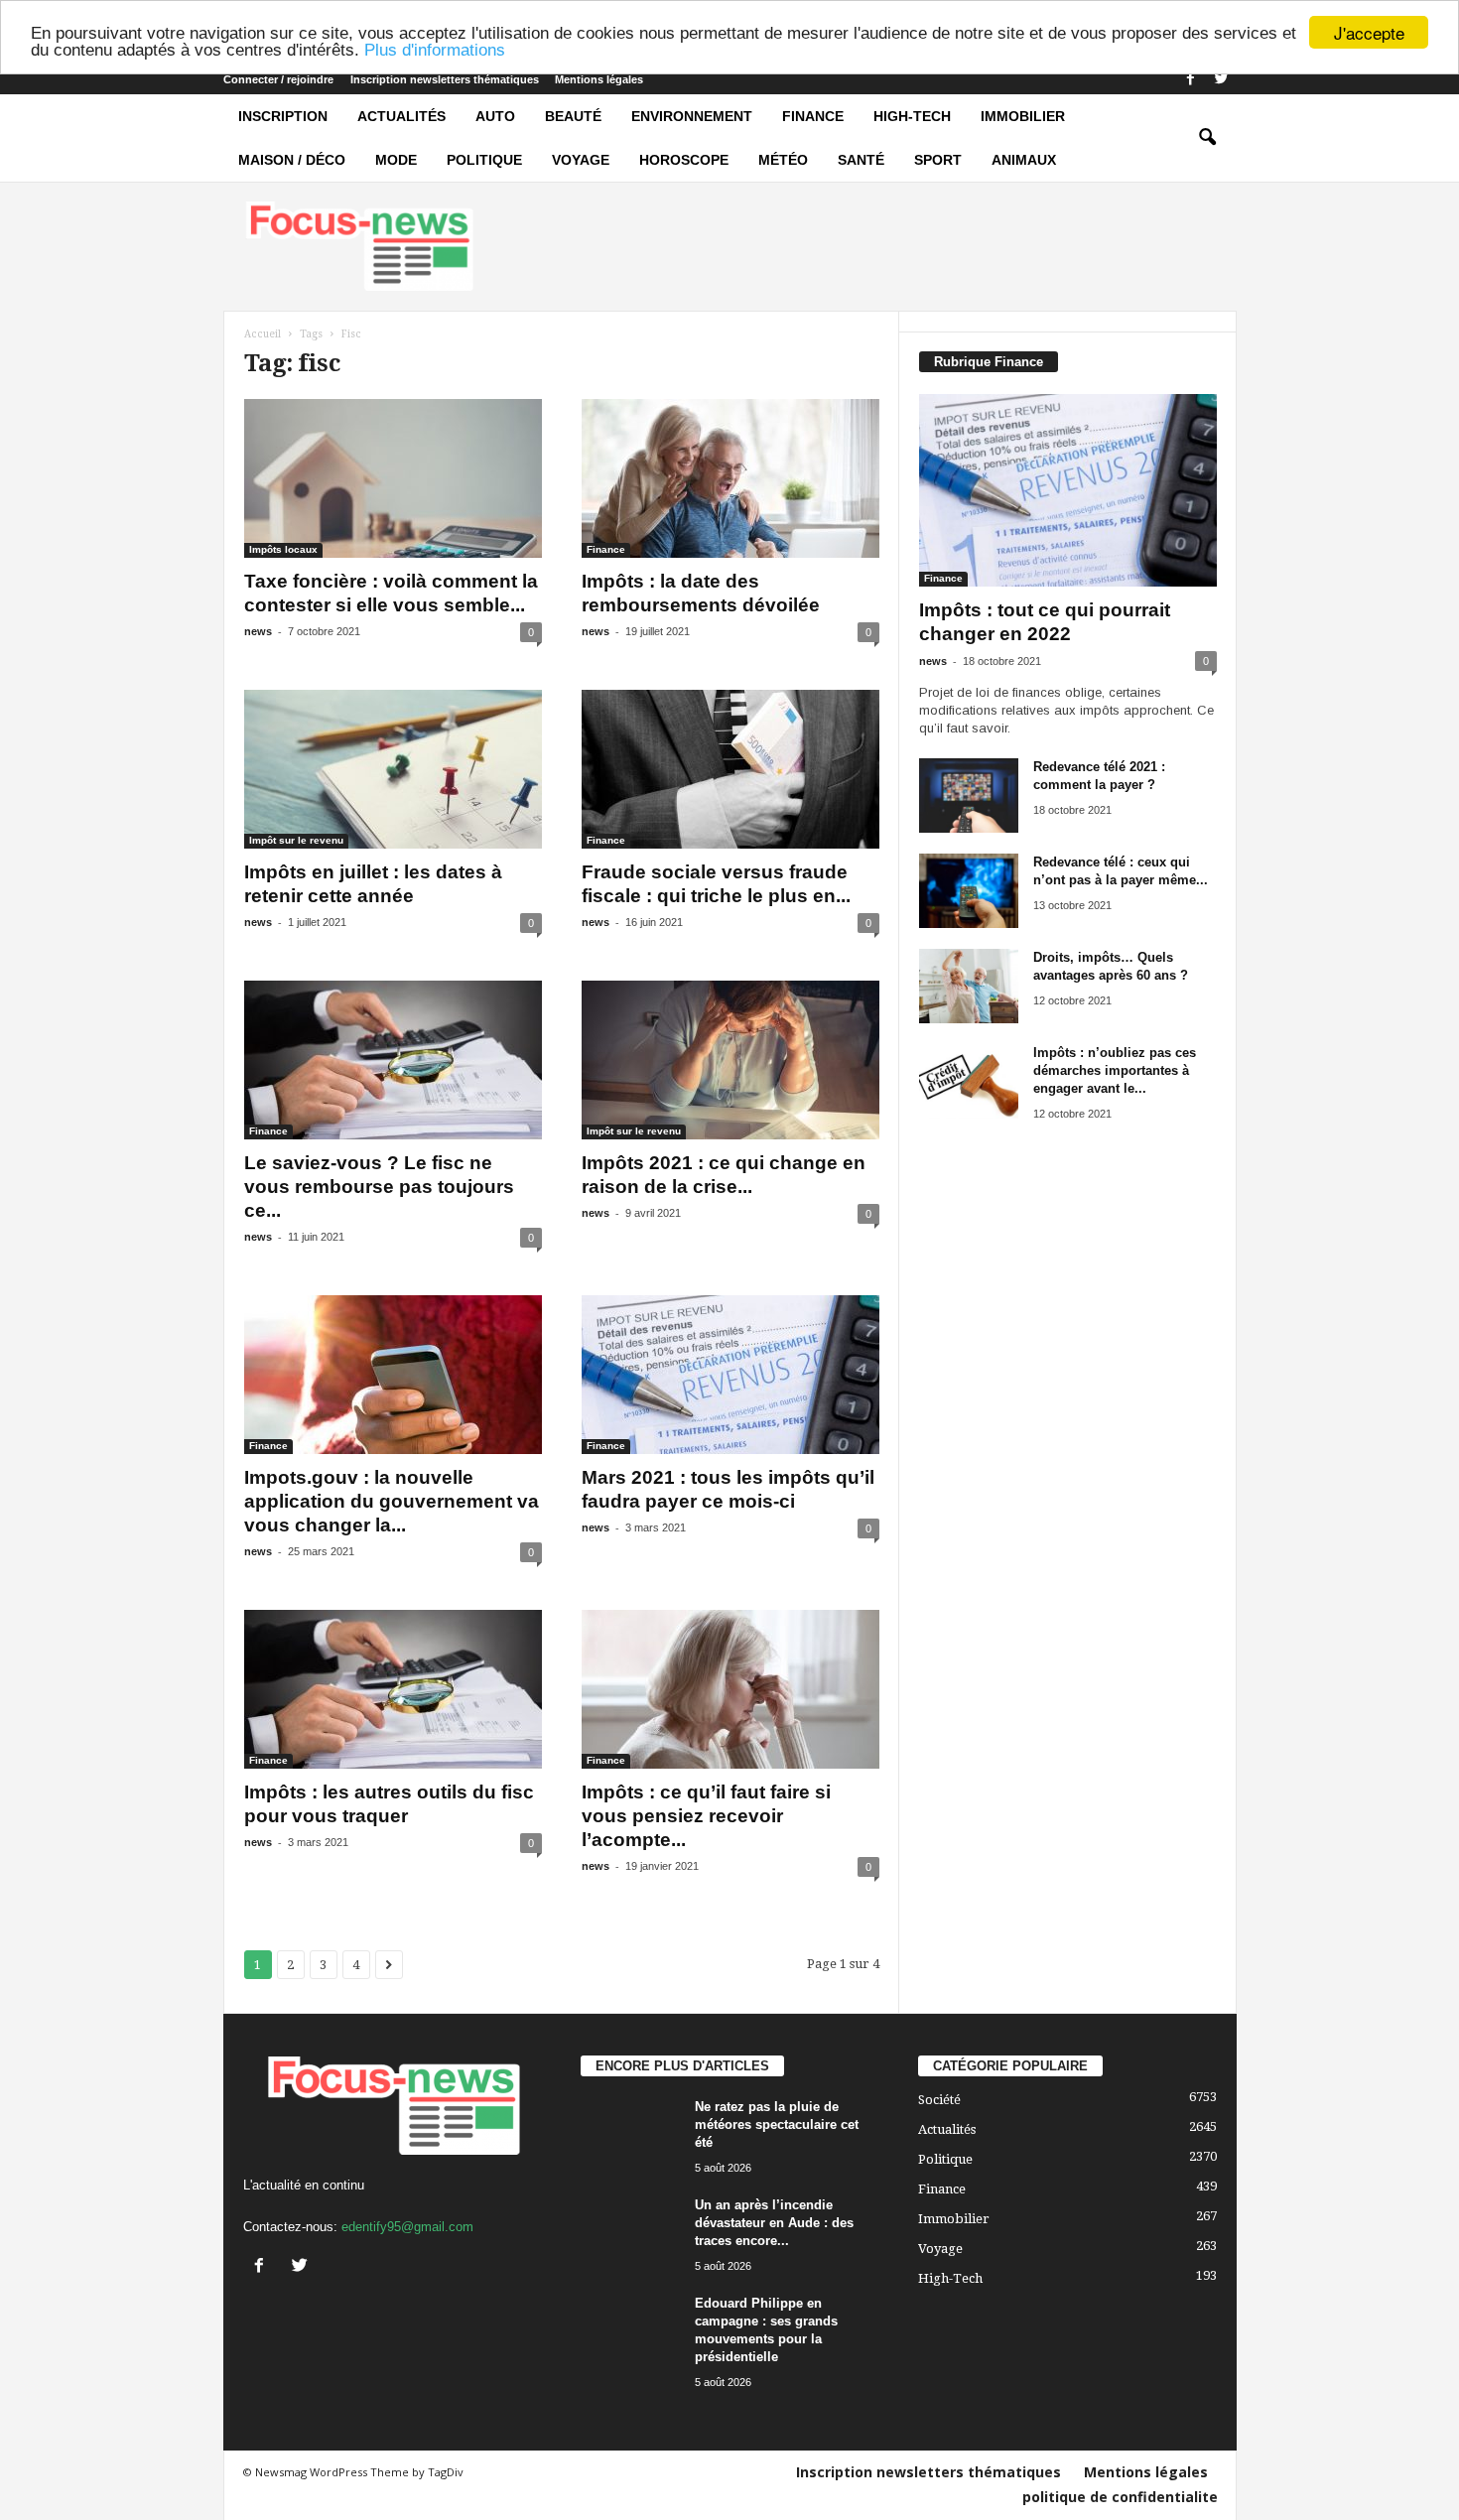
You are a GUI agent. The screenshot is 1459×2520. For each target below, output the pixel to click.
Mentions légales (599, 79)
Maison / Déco (292, 160)
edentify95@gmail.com (407, 2227)
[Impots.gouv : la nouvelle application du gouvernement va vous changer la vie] (393, 1375)
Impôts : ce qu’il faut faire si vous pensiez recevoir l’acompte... (706, 1816)
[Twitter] (1222, 80)
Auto (495, 116)
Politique (484, 160)
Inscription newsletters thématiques (445, 79)
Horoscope (684, 160)
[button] (1207, 138)
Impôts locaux (283, 549)
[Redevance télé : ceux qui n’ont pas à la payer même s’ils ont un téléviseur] (969, 891)
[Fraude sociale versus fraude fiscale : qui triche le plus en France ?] (730, 769)
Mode (396, 160)
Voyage (581, 160)
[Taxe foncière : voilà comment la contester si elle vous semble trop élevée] (393, 478)
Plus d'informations (435, 50)
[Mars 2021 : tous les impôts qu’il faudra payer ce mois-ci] (730, 1375)
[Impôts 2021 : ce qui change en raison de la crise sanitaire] (730, 1060)
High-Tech (912, 116)
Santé (861, 160)
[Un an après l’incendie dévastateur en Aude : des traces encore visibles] (630, 2234)
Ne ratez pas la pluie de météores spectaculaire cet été (777, 2124)
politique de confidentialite (1120, 2497)
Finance (813, 116)
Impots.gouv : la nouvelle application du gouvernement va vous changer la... (392, 1501)
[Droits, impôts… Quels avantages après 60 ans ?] (969, 986)
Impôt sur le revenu (296, 840)
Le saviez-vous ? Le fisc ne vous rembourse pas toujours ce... (379, 1187)
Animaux (1024, 160)
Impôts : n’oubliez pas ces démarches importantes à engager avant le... (1115, 1070)
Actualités (401, 116)
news (258, 631)
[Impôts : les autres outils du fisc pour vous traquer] (393, 1689)
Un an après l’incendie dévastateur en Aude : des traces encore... (774, 2223)
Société (939, 2100)
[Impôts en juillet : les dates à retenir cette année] (393, 769)
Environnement (692, 116)
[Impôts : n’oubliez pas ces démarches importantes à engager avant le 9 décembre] (969, 1081)
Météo (783, 160)
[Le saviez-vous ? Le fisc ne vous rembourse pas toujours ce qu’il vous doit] (393, 1060)
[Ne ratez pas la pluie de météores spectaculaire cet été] (630, 2135)
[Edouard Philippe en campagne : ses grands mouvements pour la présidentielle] (630, 2332)
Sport (938, 160)
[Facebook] (1191, 80)
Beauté (573, 116)
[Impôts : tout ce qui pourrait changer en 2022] (1068, 490)
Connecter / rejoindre (278, 79)
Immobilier (1023, 116)
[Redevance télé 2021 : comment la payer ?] (969, 796)
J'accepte (1369, 32)
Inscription (283, 116)
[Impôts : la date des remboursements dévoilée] (730, 478)
